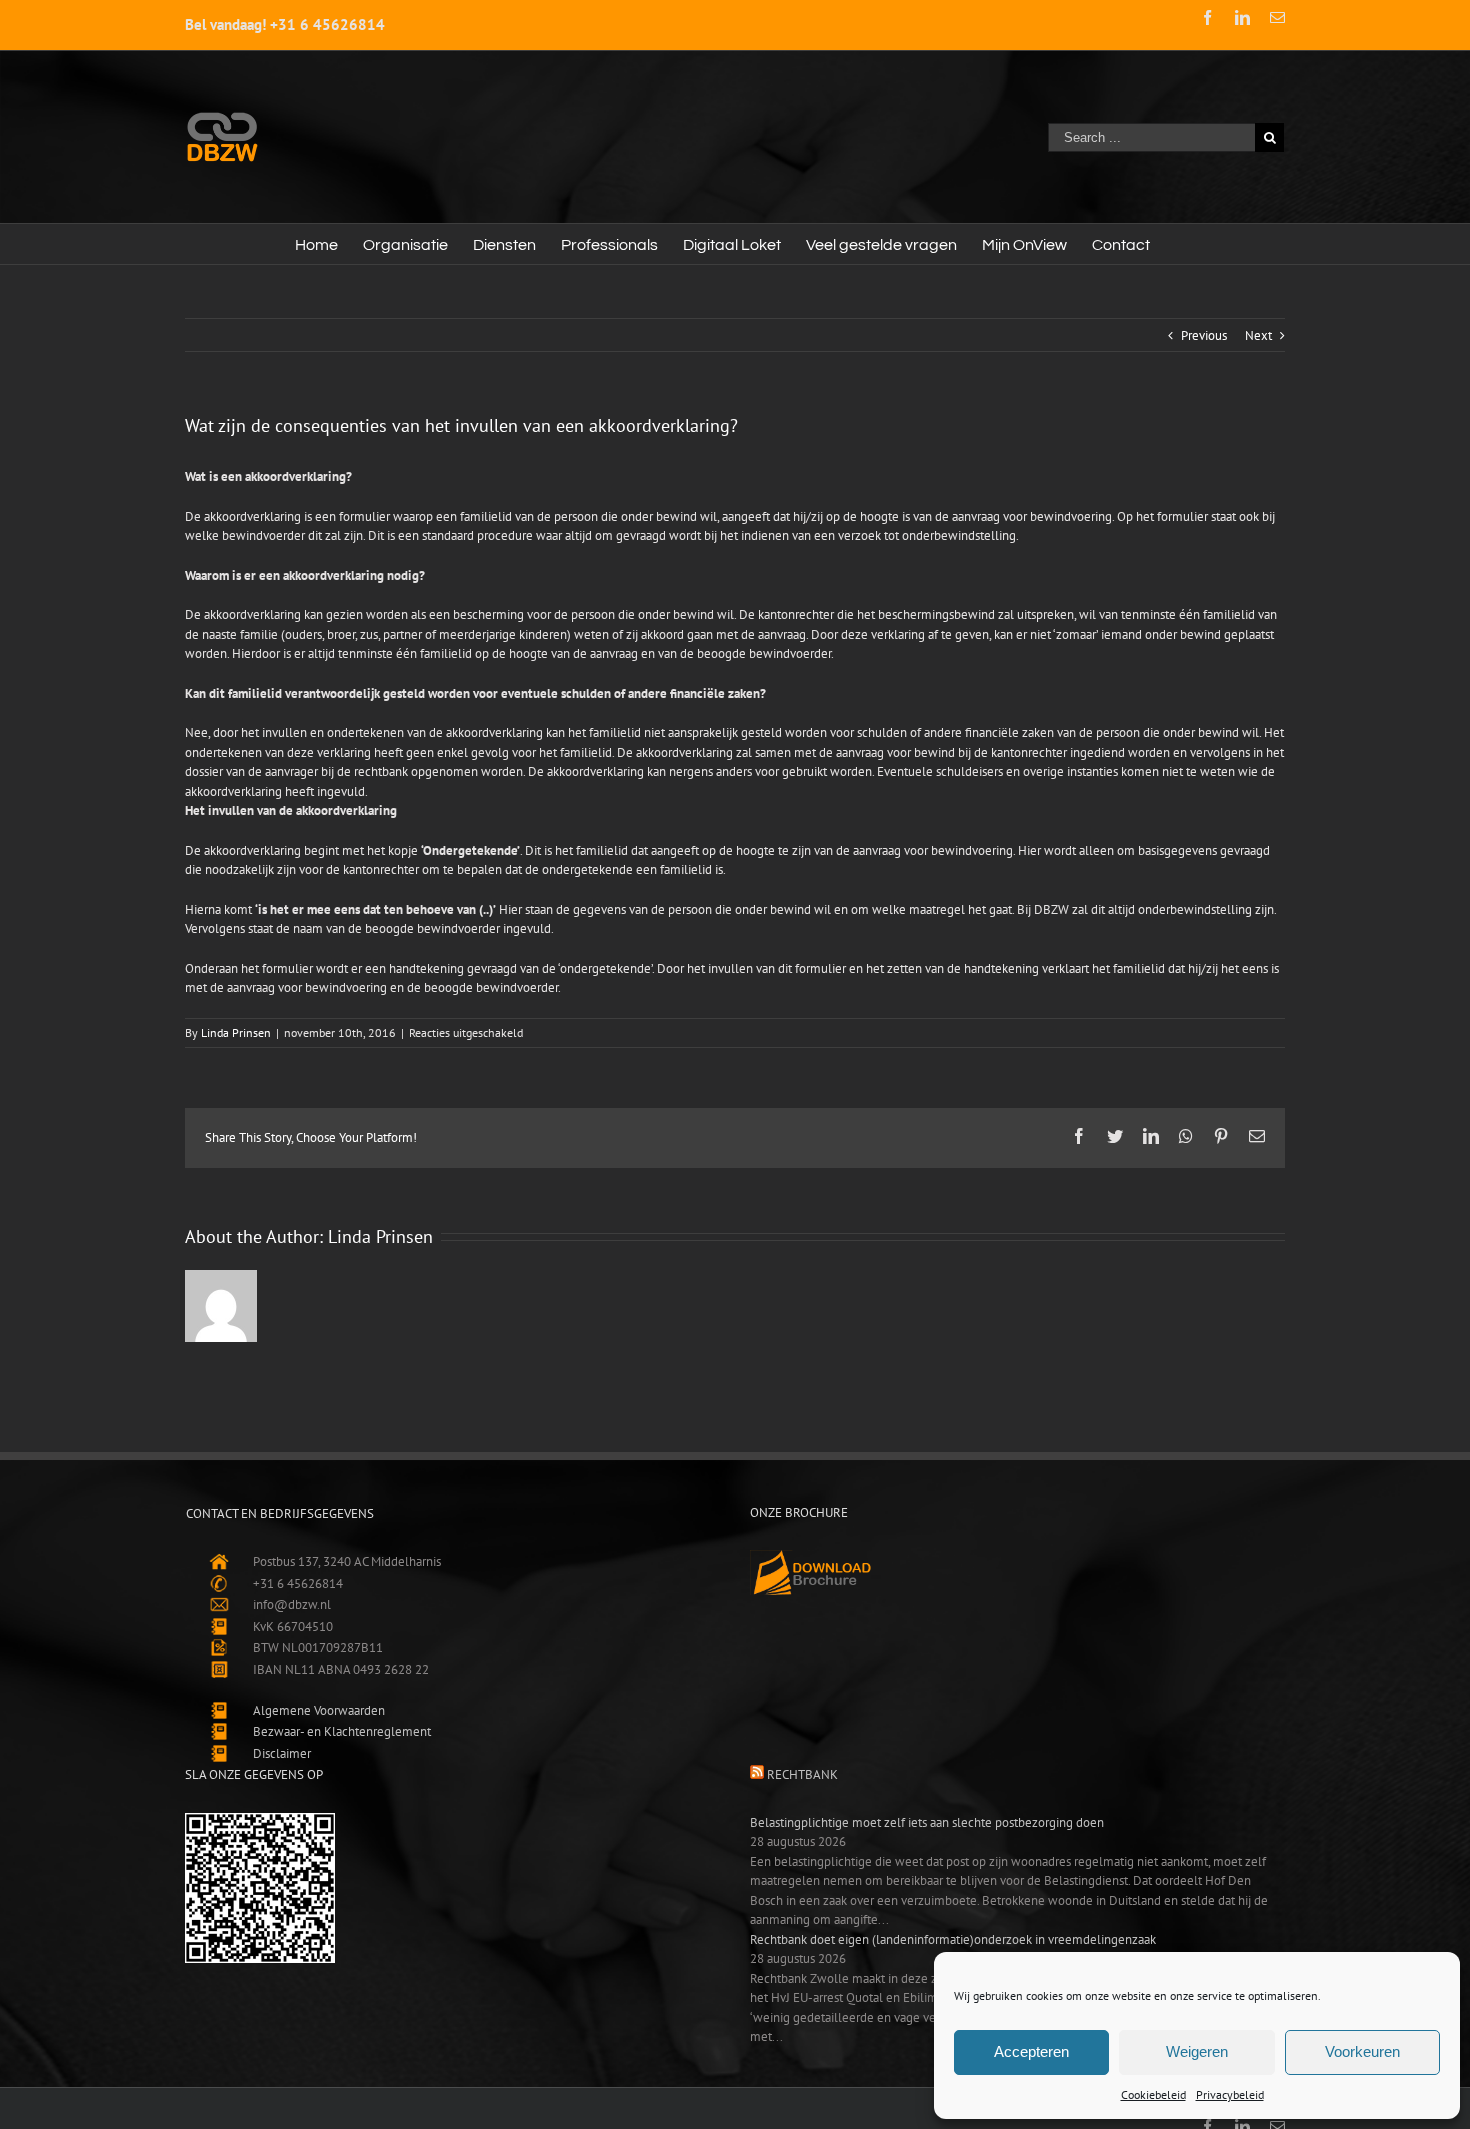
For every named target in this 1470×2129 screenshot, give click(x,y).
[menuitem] (316, 244)
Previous (1204, 335)
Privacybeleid (1230, 2094)
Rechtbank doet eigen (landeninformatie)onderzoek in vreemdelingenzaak (953, 1939)
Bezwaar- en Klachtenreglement (342, 1731)
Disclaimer (282, 1753)
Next (1258, 335)
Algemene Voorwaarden (319, 1710)
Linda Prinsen (236, 1032)
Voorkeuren (1362, 2051)
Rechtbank (802, 1774)
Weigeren (1197, 2051)
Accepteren (1031, 2051)
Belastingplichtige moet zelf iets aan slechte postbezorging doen (927, 1822)
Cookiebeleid (1153, 2094)
